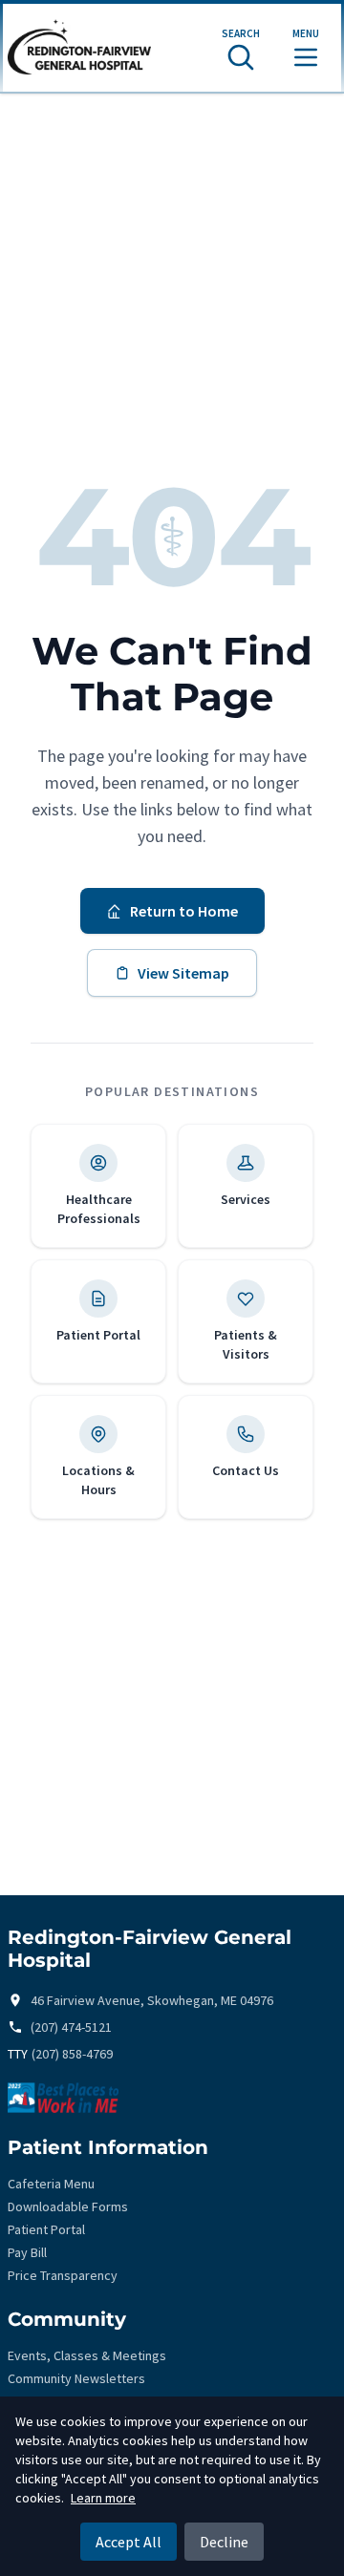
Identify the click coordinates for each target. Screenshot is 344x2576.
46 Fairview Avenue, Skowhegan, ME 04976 (152, 2000)
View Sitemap (183, 973)
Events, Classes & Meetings (87, 2355)
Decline (224, 2542)
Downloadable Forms (68, 2206)
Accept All (129, 2542)
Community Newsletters (76, 2378)
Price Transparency (63, 2275)
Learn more (103, 2498)
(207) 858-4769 (72, 2054)
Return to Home (184, 911)
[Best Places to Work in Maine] (172, 2098)
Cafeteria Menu (51, 2184)
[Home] (79, 48)
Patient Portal (46, 2229)
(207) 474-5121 (71, 2027)
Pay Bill (27, 2252)
